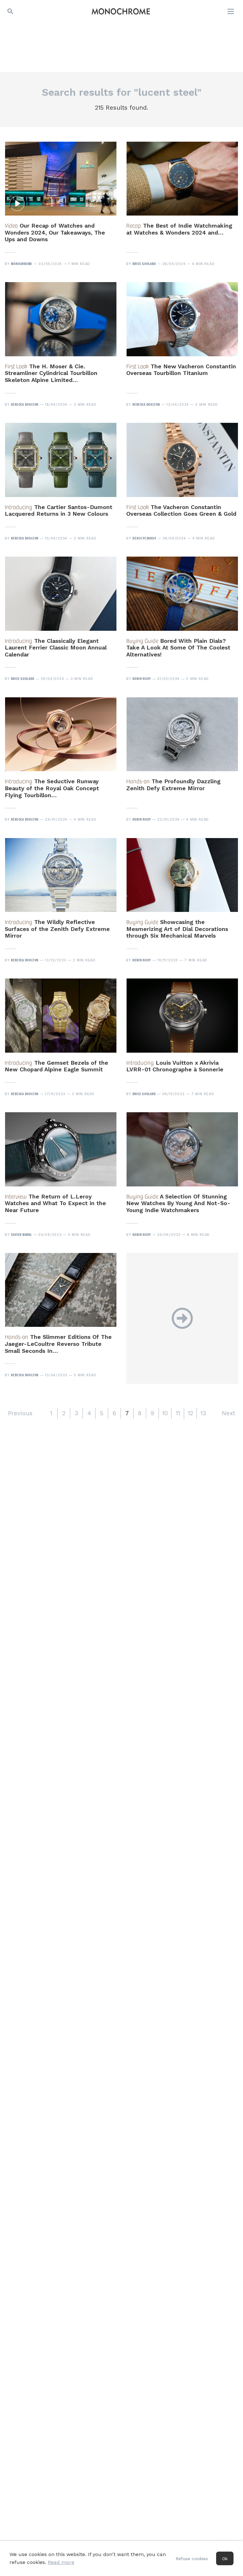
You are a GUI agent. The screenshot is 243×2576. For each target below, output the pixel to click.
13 (203, 1413)
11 (178, 1413)
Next (228, 1413)
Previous (20, 1413)
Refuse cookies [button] (192, 2559)
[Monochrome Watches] (121, 11)
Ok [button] (225, 2559)
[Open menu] (231, 11)
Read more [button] (61, 2562)
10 (165, 1413)
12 (190, 1413)
